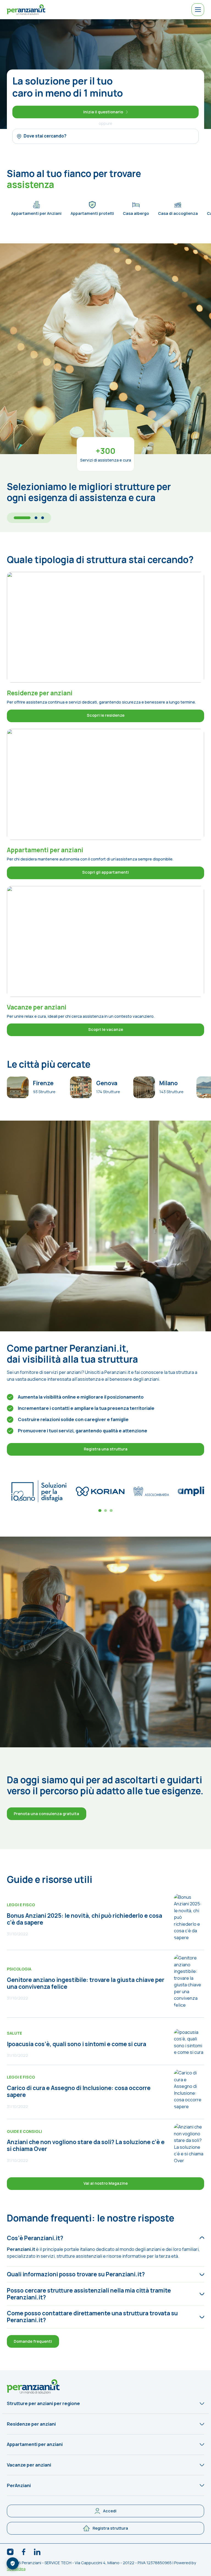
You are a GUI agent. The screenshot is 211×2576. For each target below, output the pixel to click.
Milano (169, 1083)
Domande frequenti (33, 2341)
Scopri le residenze (106, 715)
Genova (107, 1083)
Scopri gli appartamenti (105, 872)
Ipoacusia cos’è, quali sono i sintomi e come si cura (77, 2044)
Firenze (43, 1083)
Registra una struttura (106, 1449)
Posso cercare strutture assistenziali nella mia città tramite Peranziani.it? (89, 2294)
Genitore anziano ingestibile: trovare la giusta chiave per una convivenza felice (86, 1983)
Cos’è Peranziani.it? (35, 2238)
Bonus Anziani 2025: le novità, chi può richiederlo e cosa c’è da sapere (84, 1919)
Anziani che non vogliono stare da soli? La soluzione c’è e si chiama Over (86, 2145)
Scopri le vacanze (106, 1029)
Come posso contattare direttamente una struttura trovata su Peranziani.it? (92, 2317)
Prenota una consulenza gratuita (46, 1814)
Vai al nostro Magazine (106, 2183)
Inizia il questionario (103, 112)
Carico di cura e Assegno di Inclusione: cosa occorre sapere (79, 2091)
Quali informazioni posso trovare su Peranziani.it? (76, 2274)
